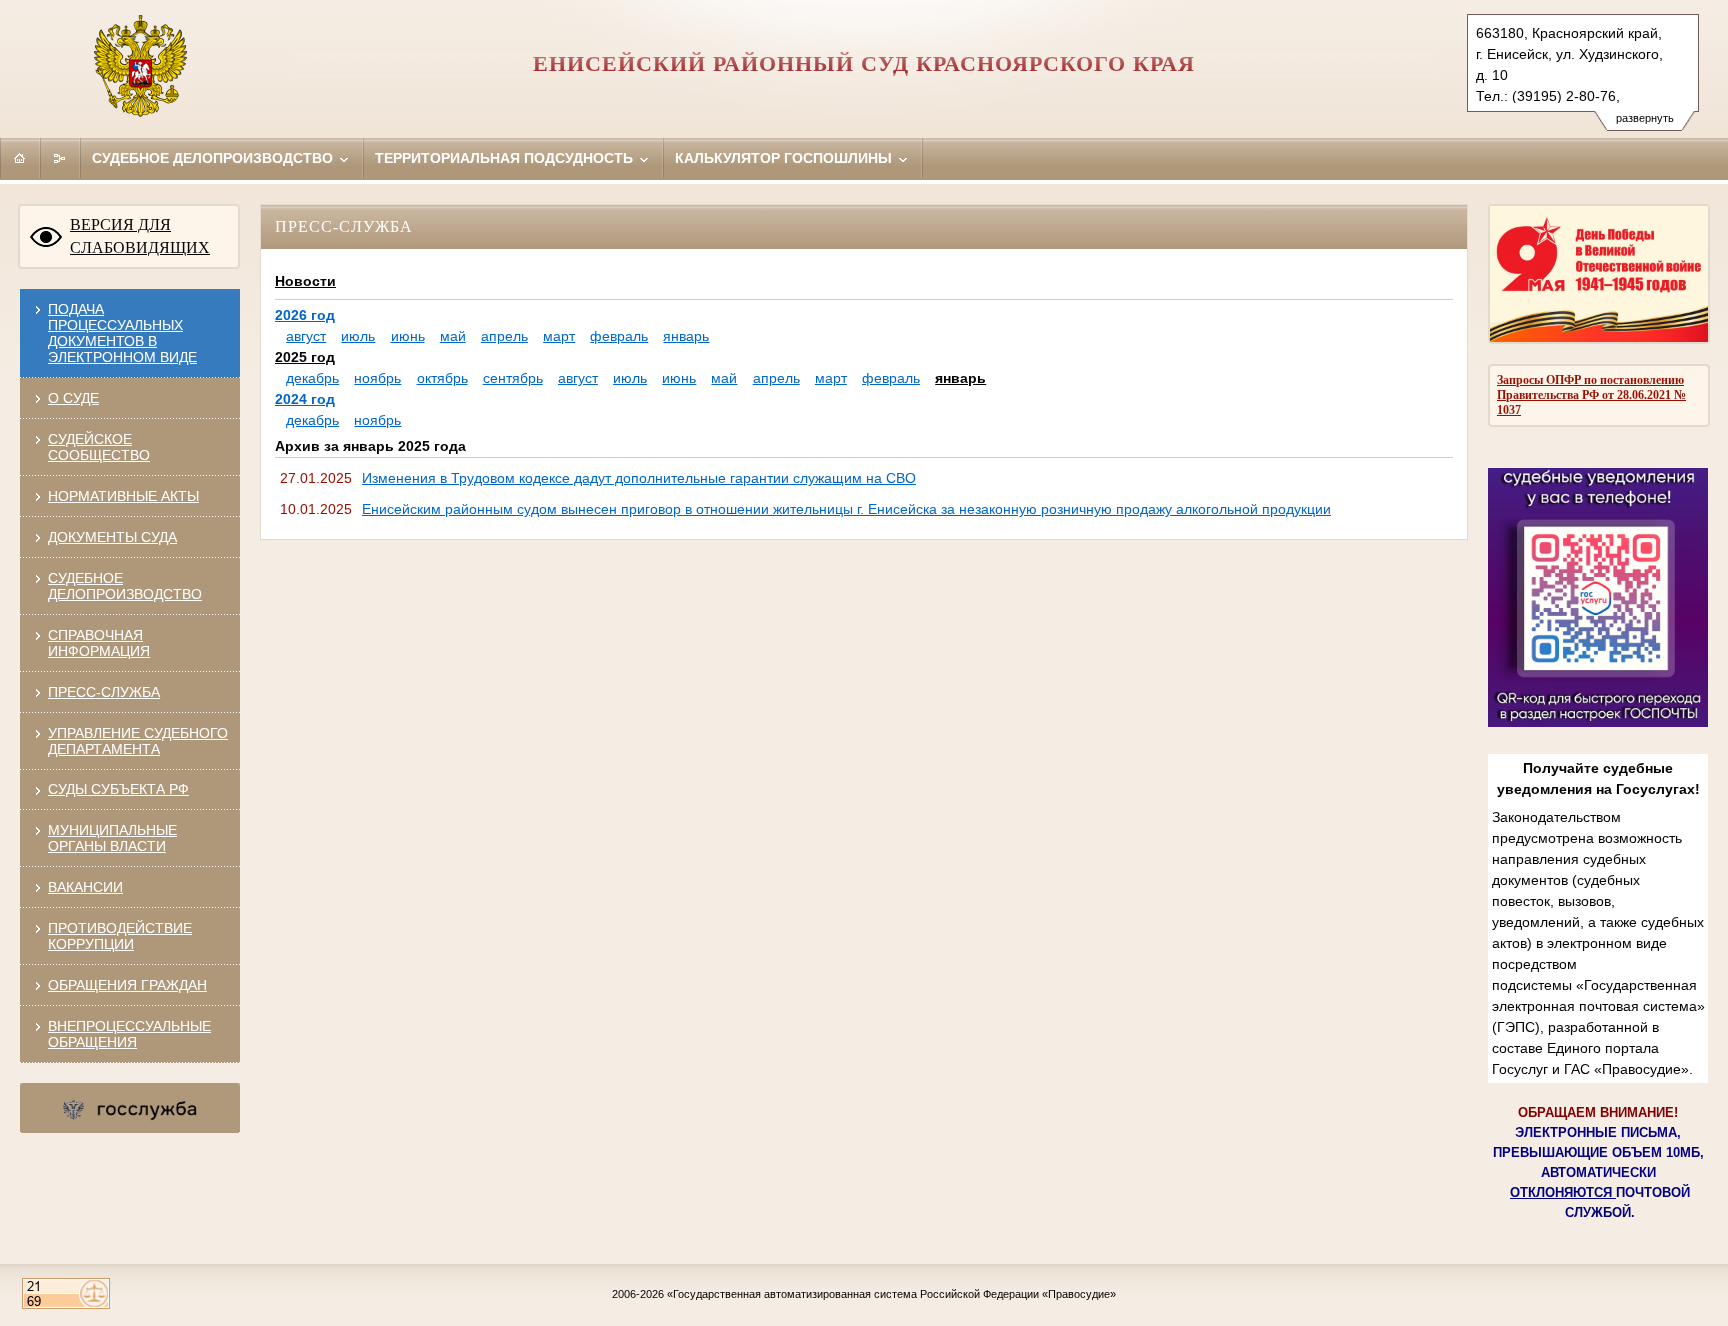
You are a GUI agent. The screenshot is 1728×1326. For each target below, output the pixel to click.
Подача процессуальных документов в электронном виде (122, 333)
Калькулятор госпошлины (785, 158)
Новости (305, 281)
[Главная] (20, 158)
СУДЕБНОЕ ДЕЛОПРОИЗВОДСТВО (125, 586)
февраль (619, 336)
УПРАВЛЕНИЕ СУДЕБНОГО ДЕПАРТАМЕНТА (138, 741)
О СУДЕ (73, 398)
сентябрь (513, 378)
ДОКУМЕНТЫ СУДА (112, 537)
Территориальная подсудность (506, 158)
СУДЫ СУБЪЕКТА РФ (118, 789)
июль (358, 336)
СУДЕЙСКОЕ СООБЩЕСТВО (99, 447)
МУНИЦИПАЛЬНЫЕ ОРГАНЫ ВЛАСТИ (112, 838)
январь (686, 336)
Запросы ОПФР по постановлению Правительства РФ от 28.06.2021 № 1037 (1591, 395)
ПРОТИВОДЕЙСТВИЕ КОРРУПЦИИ (120, 936)
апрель (504, 336)
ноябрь (377, 378)
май (453, 336)
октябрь (442, 378)
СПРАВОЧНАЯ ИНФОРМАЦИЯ (99, 643)
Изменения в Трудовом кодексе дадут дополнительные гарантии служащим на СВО (639, 478)
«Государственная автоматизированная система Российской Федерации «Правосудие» (891, 1294)
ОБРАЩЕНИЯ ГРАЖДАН (127, 985)
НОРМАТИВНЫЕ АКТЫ (123, 496)
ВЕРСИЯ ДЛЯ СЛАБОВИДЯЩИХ (140, 236)
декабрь (312, 378)
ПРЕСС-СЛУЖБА (104, 692)
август (306, 336)
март (559, 336)
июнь (408, 336)
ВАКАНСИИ (85, 887)
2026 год (305, 315)
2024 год (305, 399)
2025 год (305, 357)
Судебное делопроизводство (214, 158)
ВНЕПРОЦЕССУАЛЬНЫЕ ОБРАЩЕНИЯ (129, 1034)
